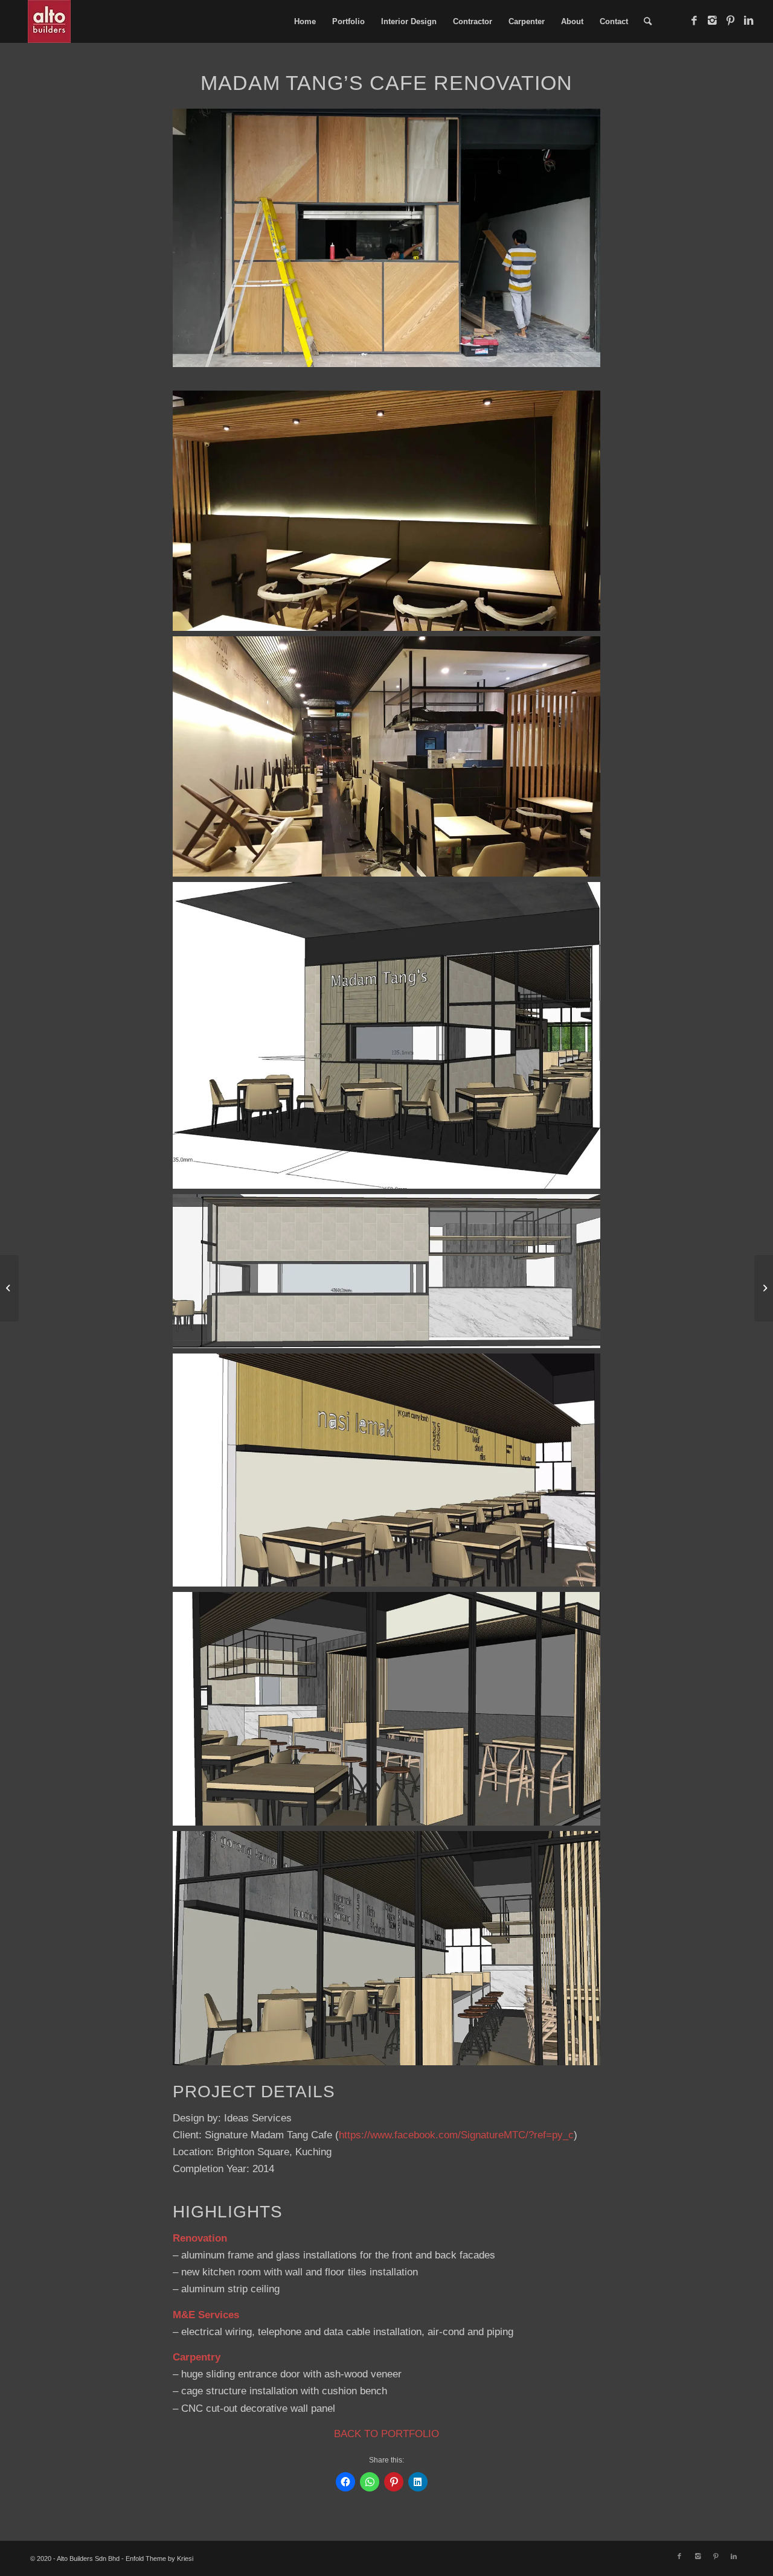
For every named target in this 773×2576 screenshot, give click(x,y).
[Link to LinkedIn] (748, 21)
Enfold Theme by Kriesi (159, 2558)
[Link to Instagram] (712, 21)
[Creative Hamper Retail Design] (764, 1288)
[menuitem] (305, 21)
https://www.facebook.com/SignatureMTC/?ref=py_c (456, 2135)
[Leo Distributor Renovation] (9, 1288)
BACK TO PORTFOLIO (386, 2434)
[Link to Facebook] (694, 21)
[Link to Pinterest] (730, 21)
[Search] (648, 21)
